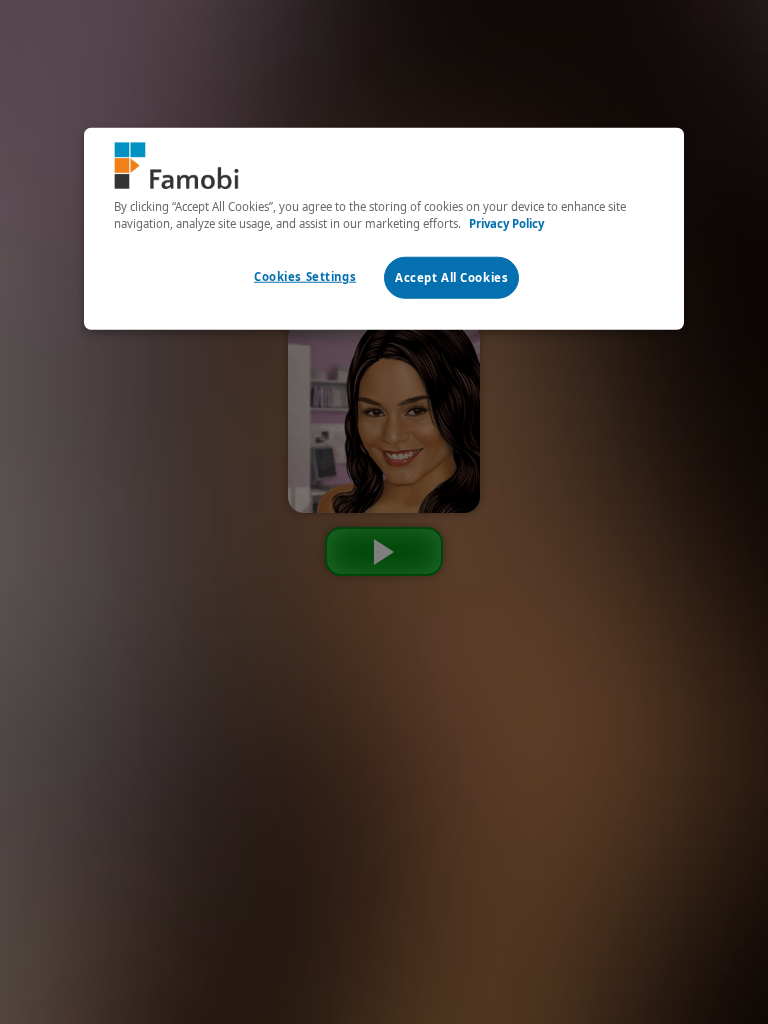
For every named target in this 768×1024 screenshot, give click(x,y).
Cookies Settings (305, 275)
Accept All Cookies (451, 276)
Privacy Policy (506, 222)
